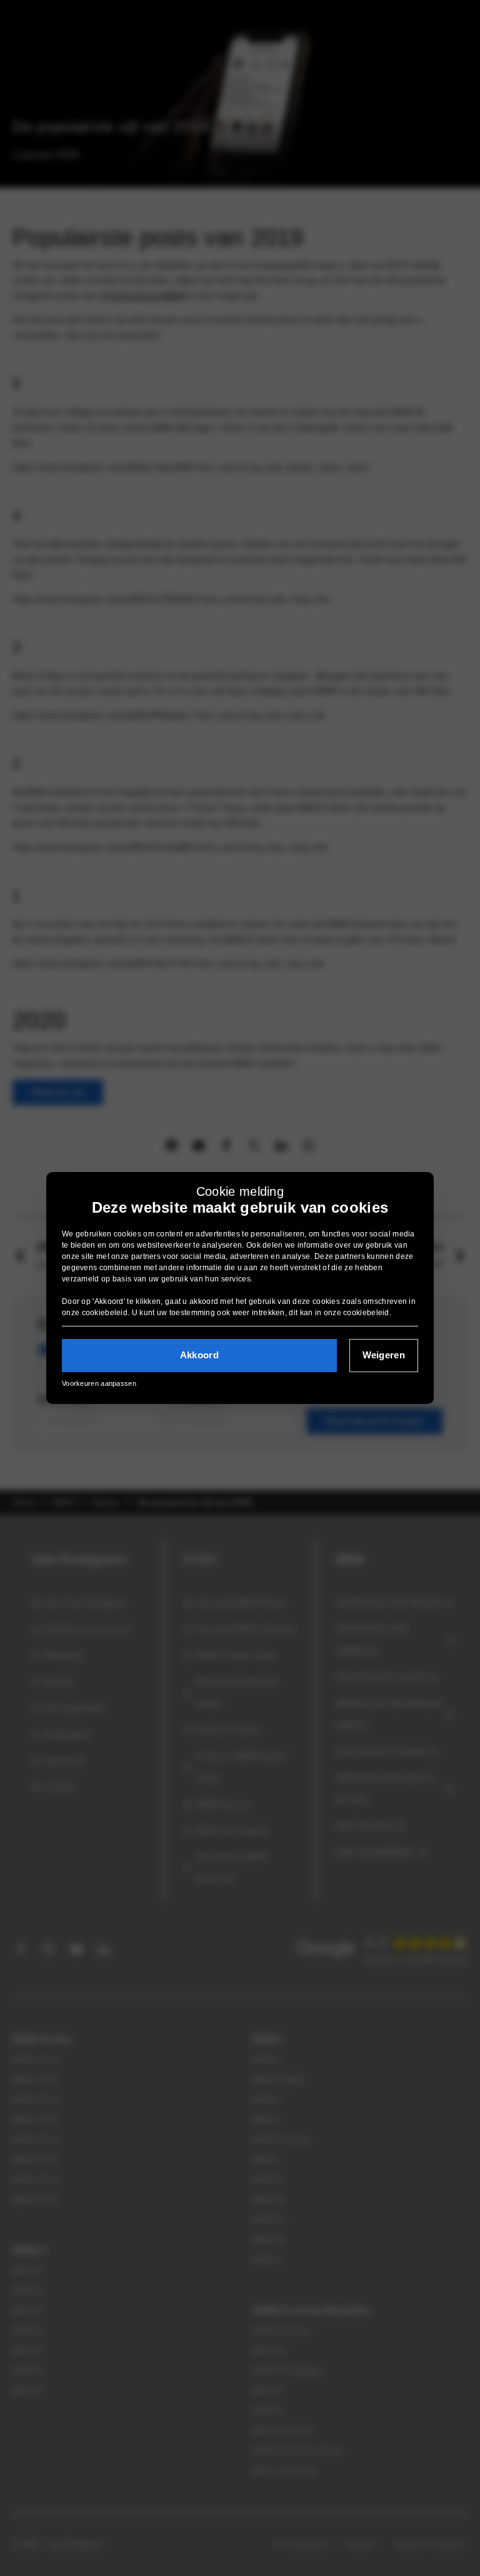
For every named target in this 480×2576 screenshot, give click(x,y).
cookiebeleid (105, 1313)
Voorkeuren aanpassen (99, 1383)
